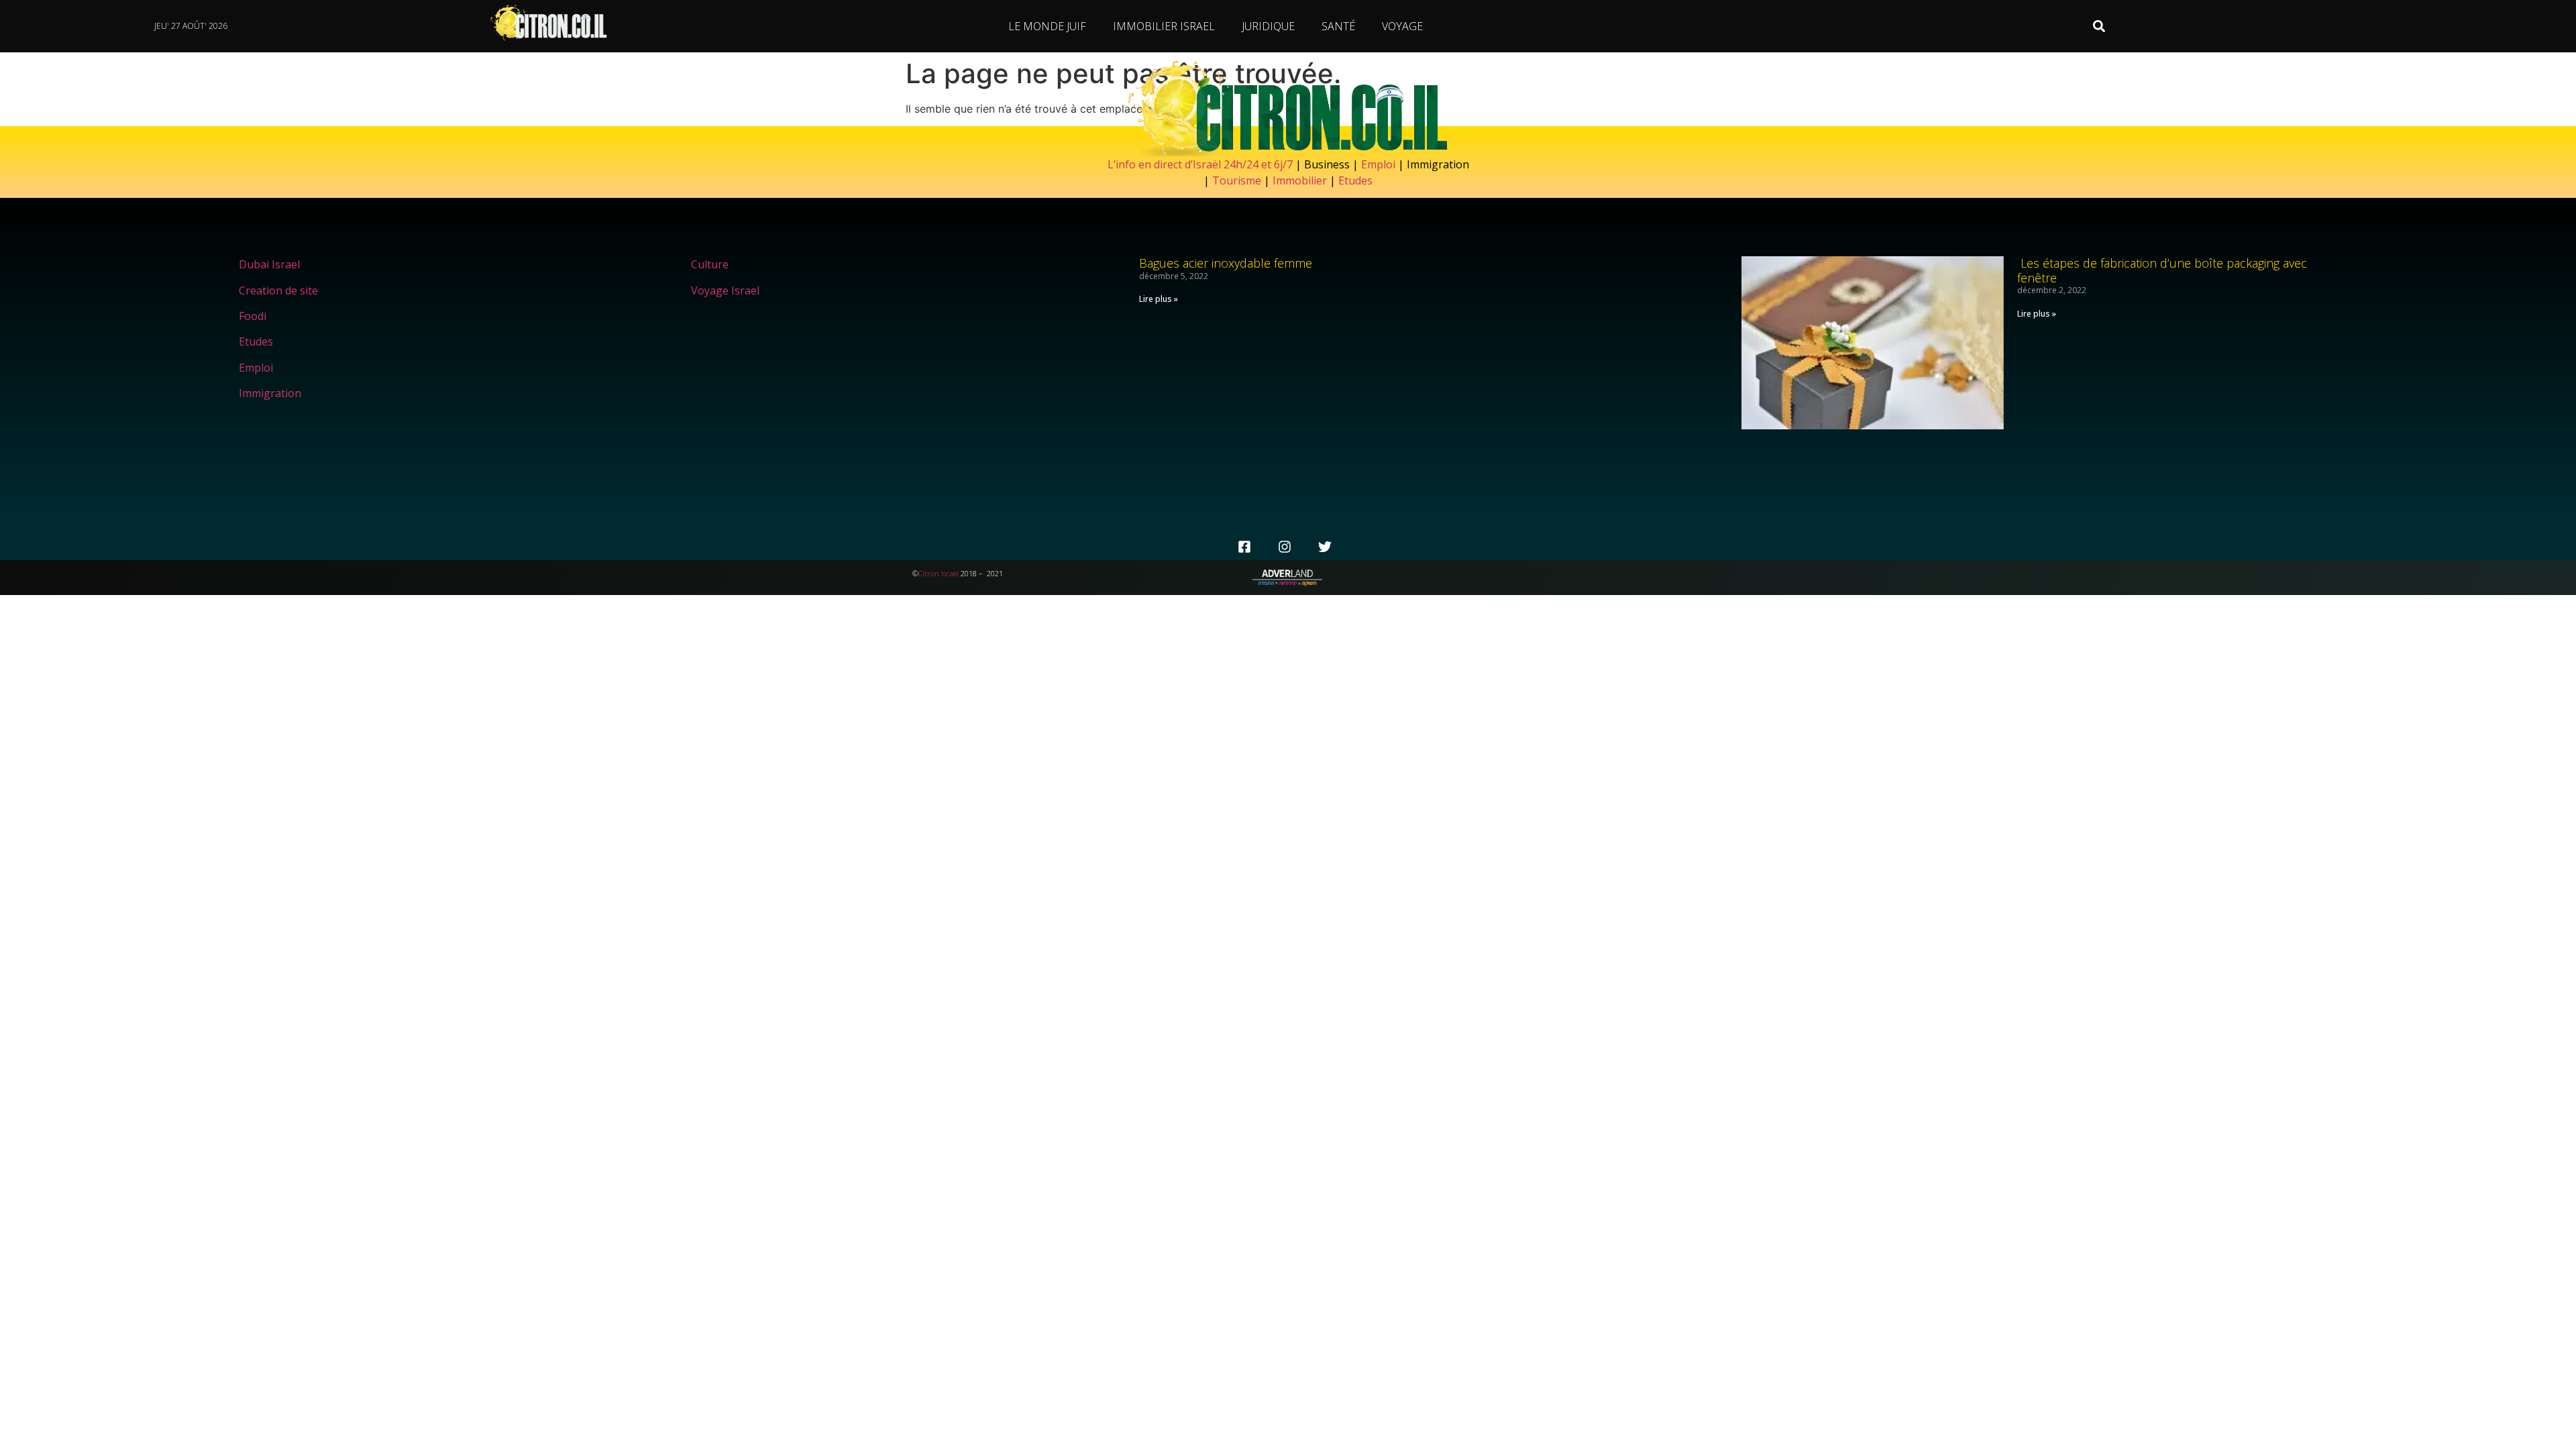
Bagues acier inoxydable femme (1226, 263)
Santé (1338, 26)
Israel (950, 573)
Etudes (1355, 180)
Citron (929, 573)
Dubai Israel (269, 264)
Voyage (1402, 26)
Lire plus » (1159, 299)
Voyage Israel (725, 290)
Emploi (1378, 164)
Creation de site (278, 290)
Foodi (253, 316)
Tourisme (1237, 180)
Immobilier (1300, 180)
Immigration (270, 393)
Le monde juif (1047, 26)
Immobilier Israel (1164, 26)
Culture (710, 264)
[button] (2099, 26)
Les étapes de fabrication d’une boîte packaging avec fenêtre (2162, 270)
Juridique (1268, 26)
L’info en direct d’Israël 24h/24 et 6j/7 (1201, 164)
